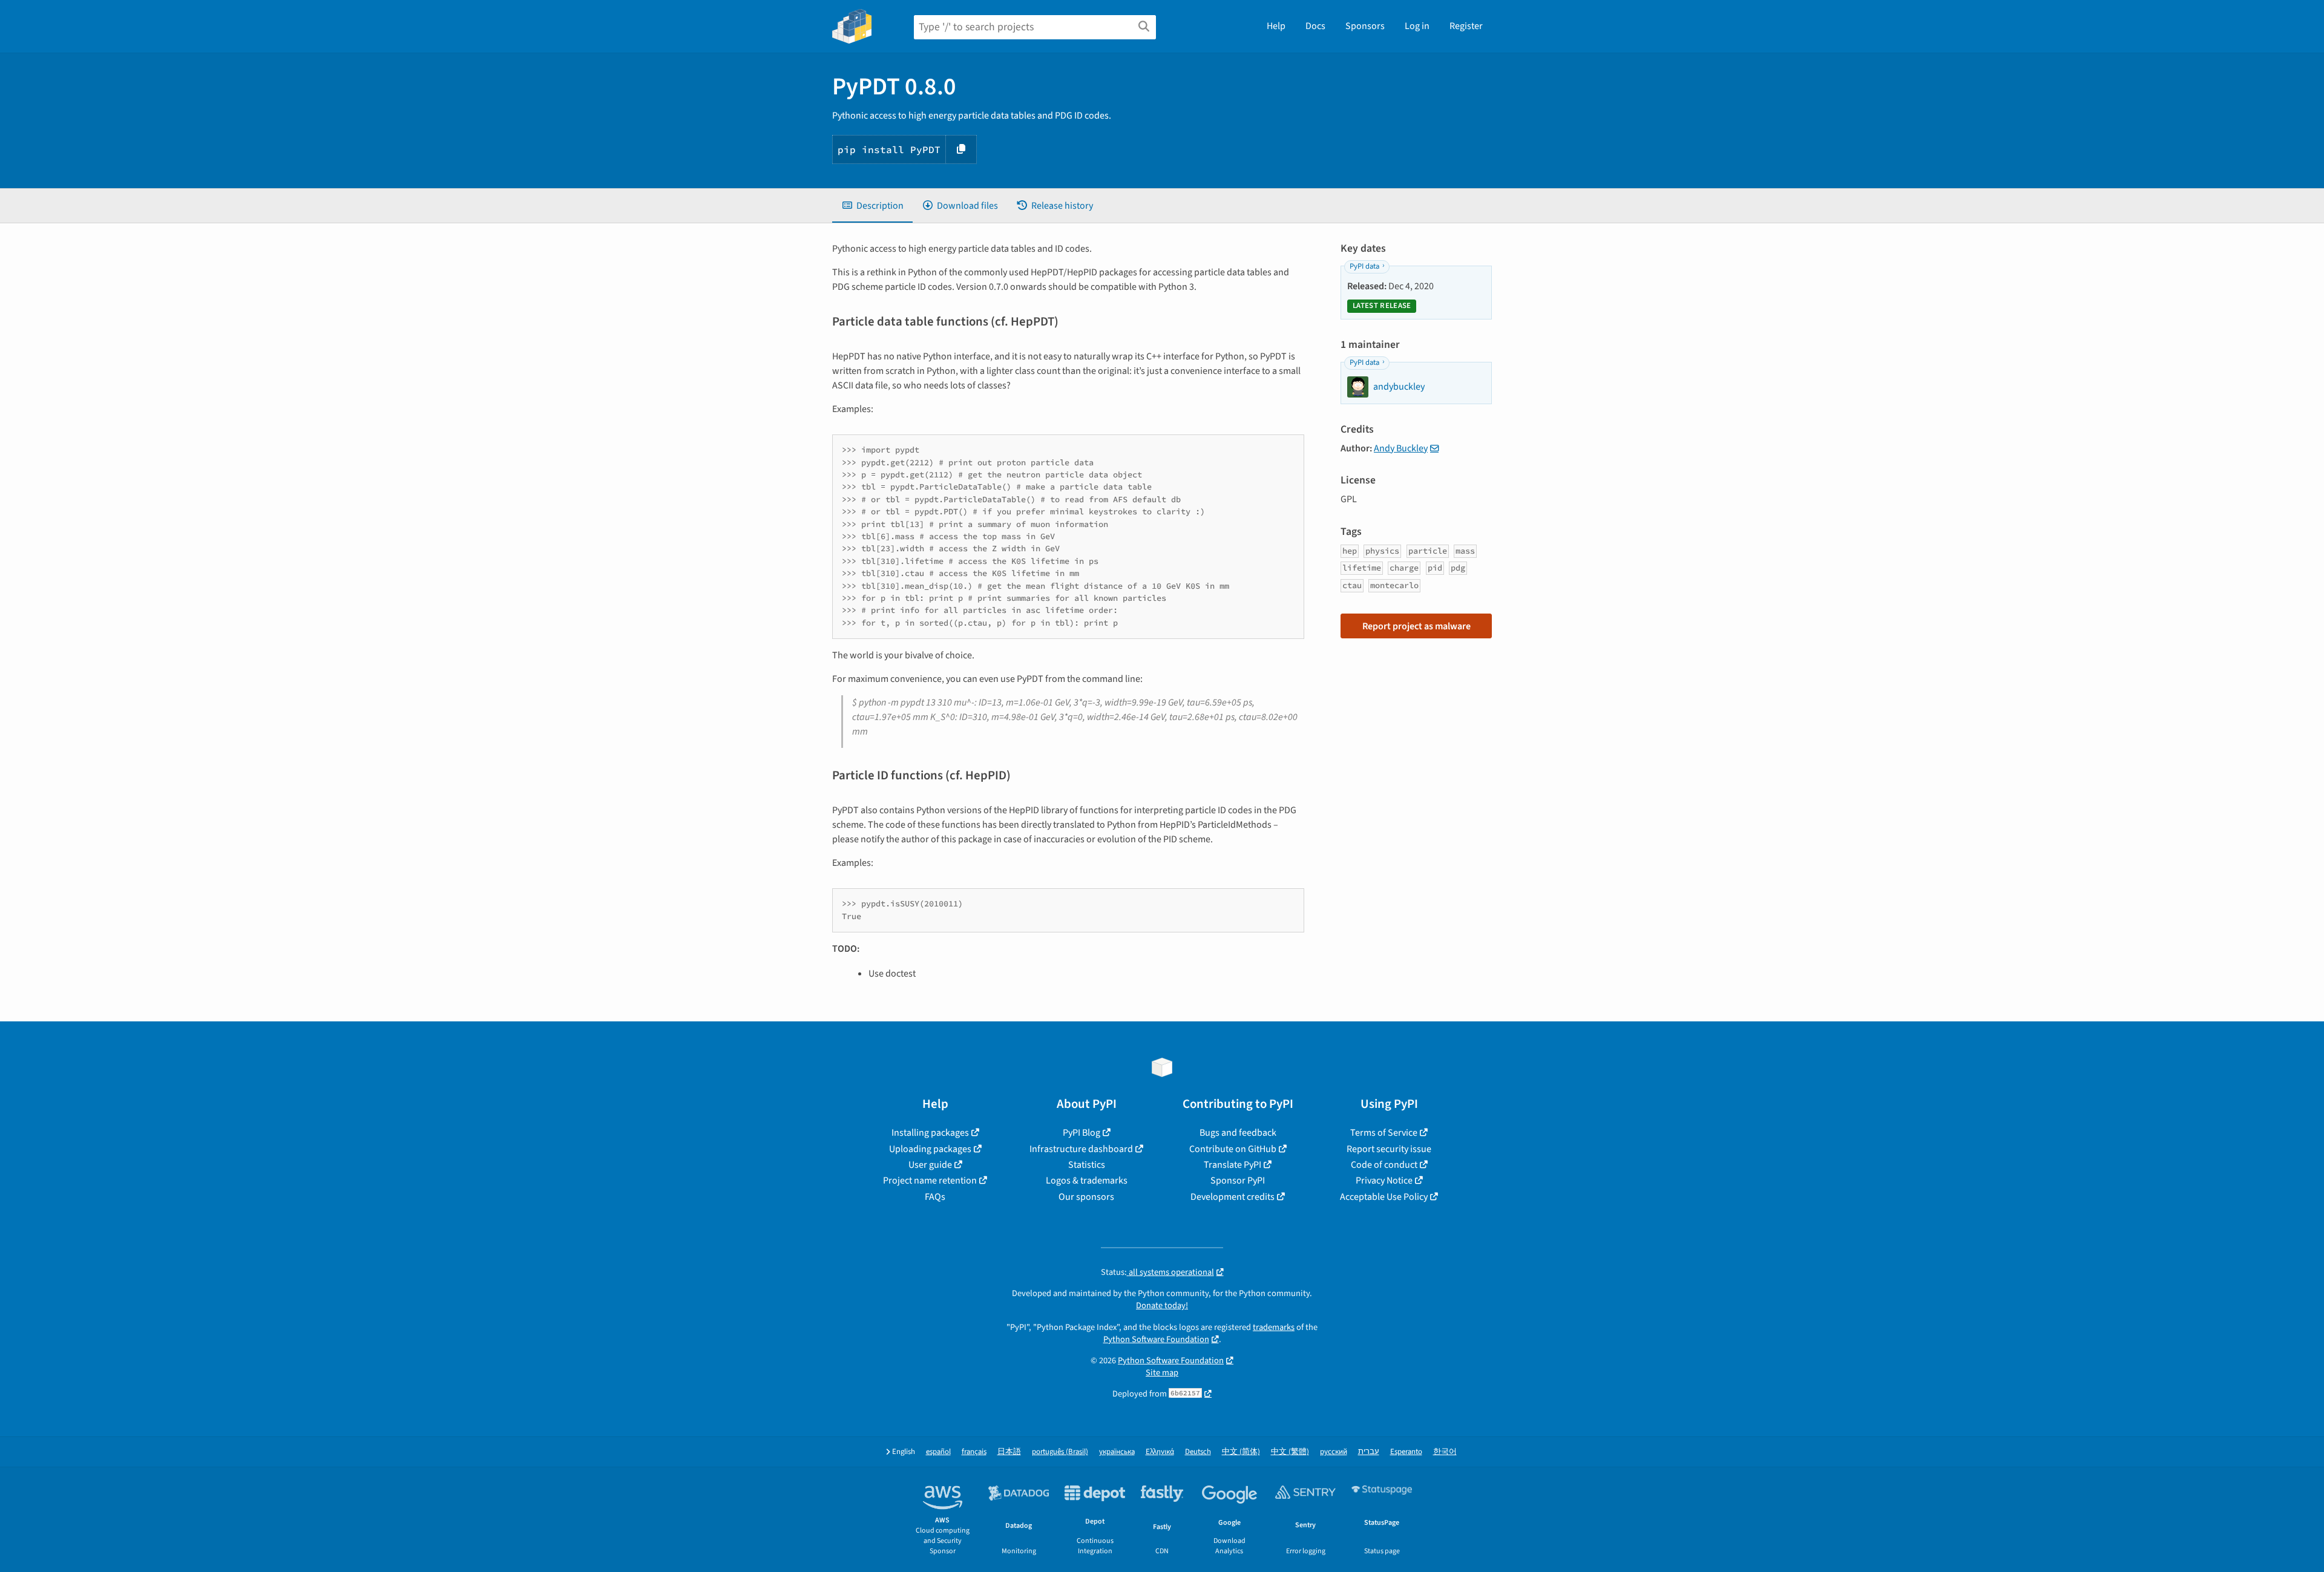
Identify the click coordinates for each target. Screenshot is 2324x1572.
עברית (1369, 1452)
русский (1334, 1452)
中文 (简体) (1241, 1452)
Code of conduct (1384, 1165)
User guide (930, 1165)
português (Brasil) (1060, 1452)
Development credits (1233, 1197)
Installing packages (930, 1133)
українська (1117, 1452)
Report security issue (1389, 1149)
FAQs (935, 1197)
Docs (1315, 26)
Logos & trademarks (1087, 1181)
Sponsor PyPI (1238, 1181)
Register (1466, 26)
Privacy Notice (1384, 1181)
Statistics (1087, 1165)
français (974, 1452)
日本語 (1009, 1452)
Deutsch (1198, 1452)
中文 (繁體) (1290, 1452)
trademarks (1274, 1327)
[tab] (872, 206)
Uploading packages (930, 1149)
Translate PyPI (1233, 1165)
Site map (1162, 1373)
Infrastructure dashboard (1081, 1149)
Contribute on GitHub (1233, 1149)
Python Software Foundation (1156, 1339)
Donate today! (1162, 1305)
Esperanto (1406, 1452)
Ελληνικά (1160, 1452)
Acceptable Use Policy (1384, 1197)
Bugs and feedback (1238, 1133)
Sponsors (1365, 26)
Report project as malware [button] (1416, 626)
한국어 (1445, 1452)
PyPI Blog (1082, 1133)
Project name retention (930, 1181)
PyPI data (1364, 266)
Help (1276, 26)
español (938, 1452)
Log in (1417, 26)
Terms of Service (1384, 1133)
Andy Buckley (1401, 448)
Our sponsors (1086, 1197)
